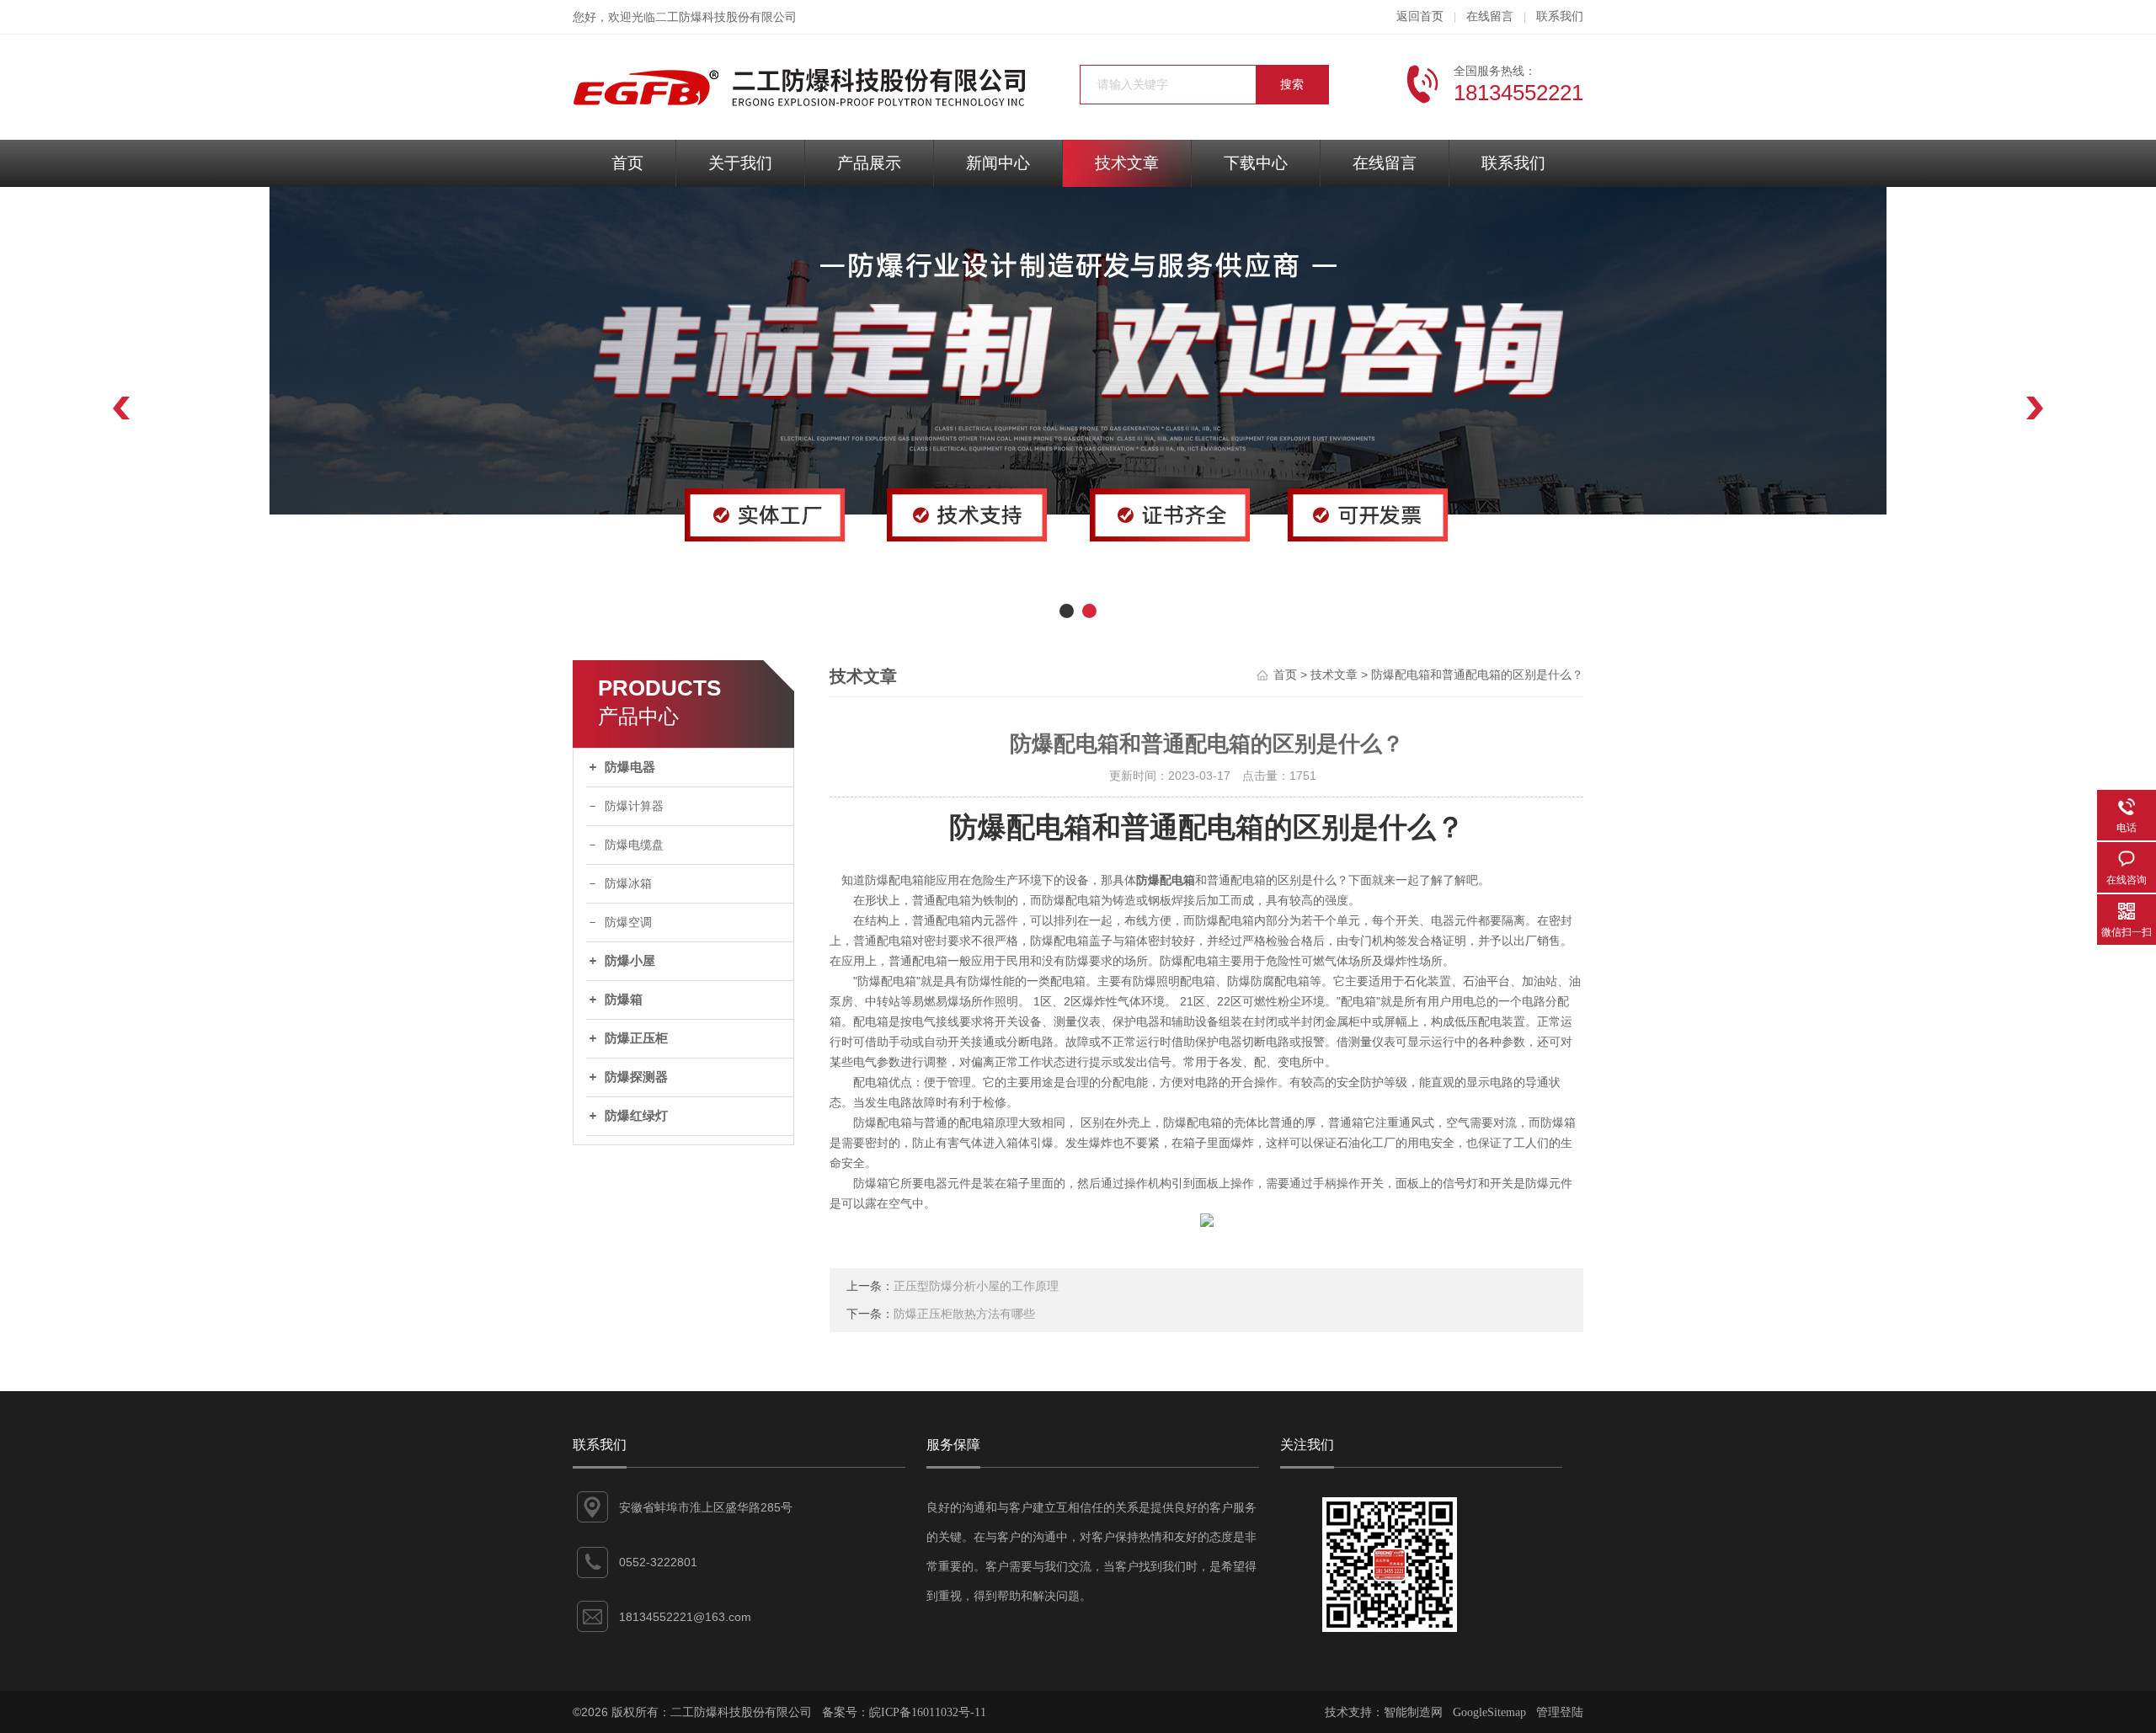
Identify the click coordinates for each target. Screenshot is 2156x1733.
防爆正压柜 (636, 1038)
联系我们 (1560, 16)
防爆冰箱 (628, 884)
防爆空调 (628, 922)
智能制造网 (1413, 1712)
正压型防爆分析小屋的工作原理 (976, 1286)
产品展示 (869, 163)
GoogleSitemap (1489, 1712)
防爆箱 (624, 1000)
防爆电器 (630, 767)
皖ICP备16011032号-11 (928, 1712)
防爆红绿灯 (636, 1116)
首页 (627, 163)
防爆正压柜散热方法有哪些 (964, 1314)
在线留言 (1490, 16)
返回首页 (1420, 16)
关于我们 (740, 163)
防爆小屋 (630, 961)
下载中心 (1256, 163)
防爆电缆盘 (634, 845)
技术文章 (1127, 163)
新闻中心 (998, 163)
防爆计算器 (634, 806)
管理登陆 (1560, 1712)
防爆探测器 (636, 1077)
